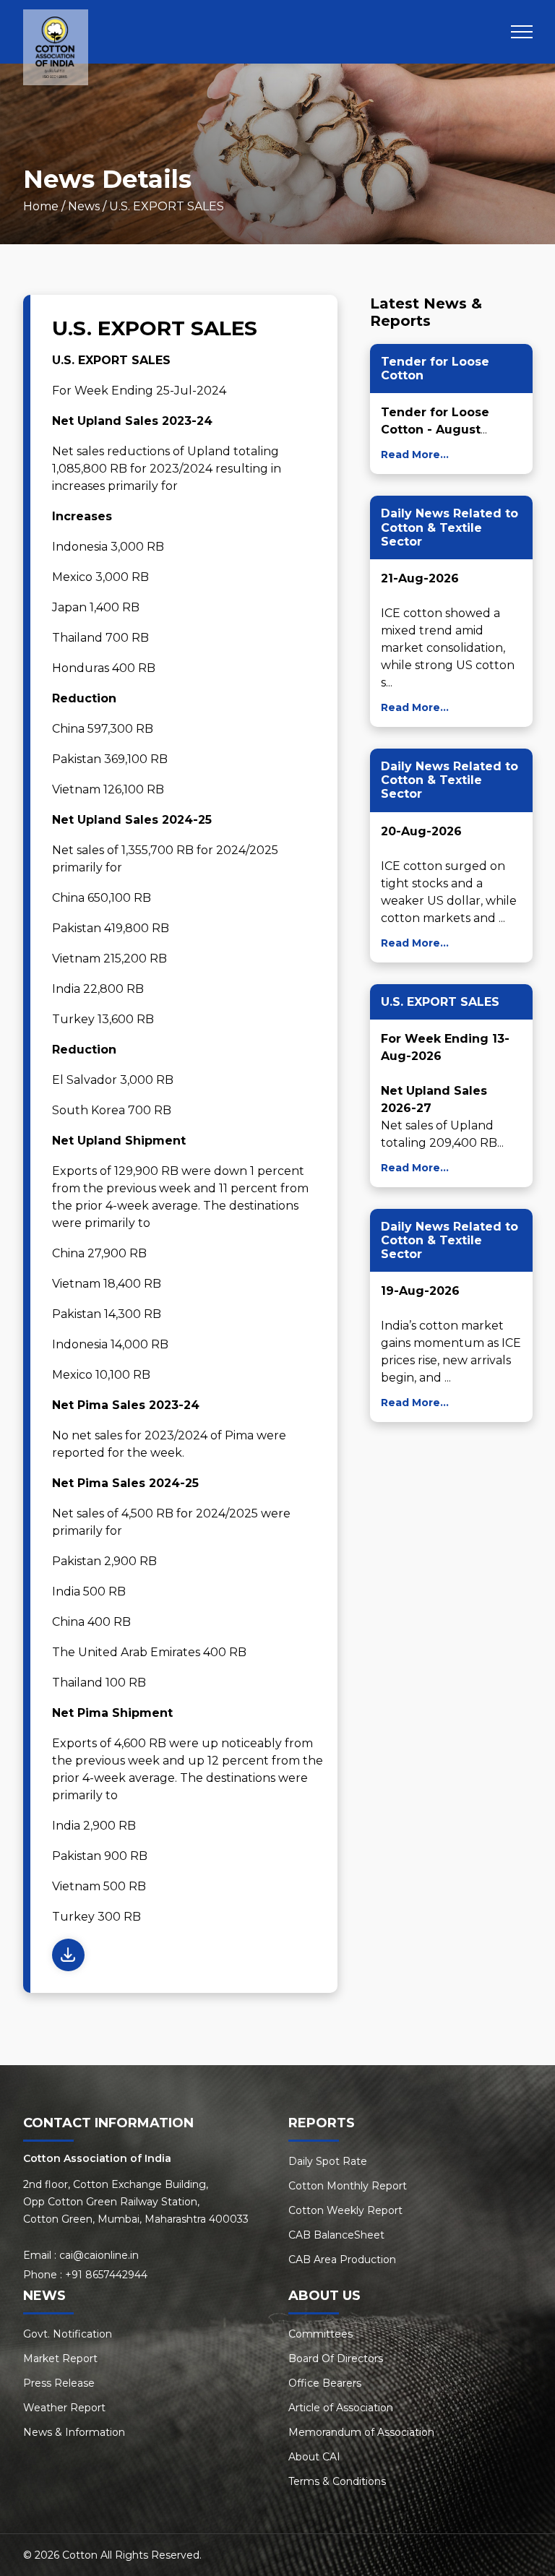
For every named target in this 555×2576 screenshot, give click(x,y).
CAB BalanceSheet (336, 2235)
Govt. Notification (68, 2334)
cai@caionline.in (99, 2255)
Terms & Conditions (337, 2481)
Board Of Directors (336, 2359)
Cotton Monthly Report (348, 2186)
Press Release (59, 2383)
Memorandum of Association (361, 2432)
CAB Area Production (342, 2260)
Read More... (415, 455)
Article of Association (341, 2408)
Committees (320, 2334)
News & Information (74, 2432)
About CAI (314, 2457)
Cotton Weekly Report (345, 2210)
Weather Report (64, 2408)
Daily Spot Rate (328, 2161)
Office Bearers (325, 2383)
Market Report (60, 2359)
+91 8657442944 (106, 2275)
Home (41, 206)
